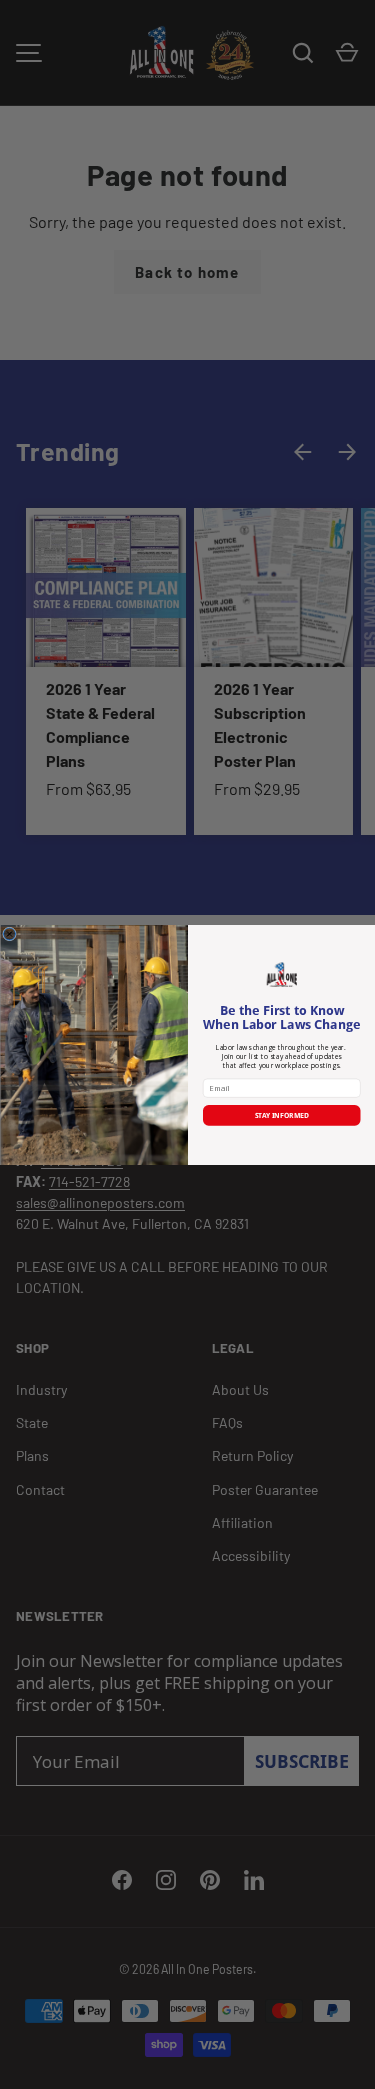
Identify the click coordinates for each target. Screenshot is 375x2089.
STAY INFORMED (281, 1115)
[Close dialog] (9, 934)
